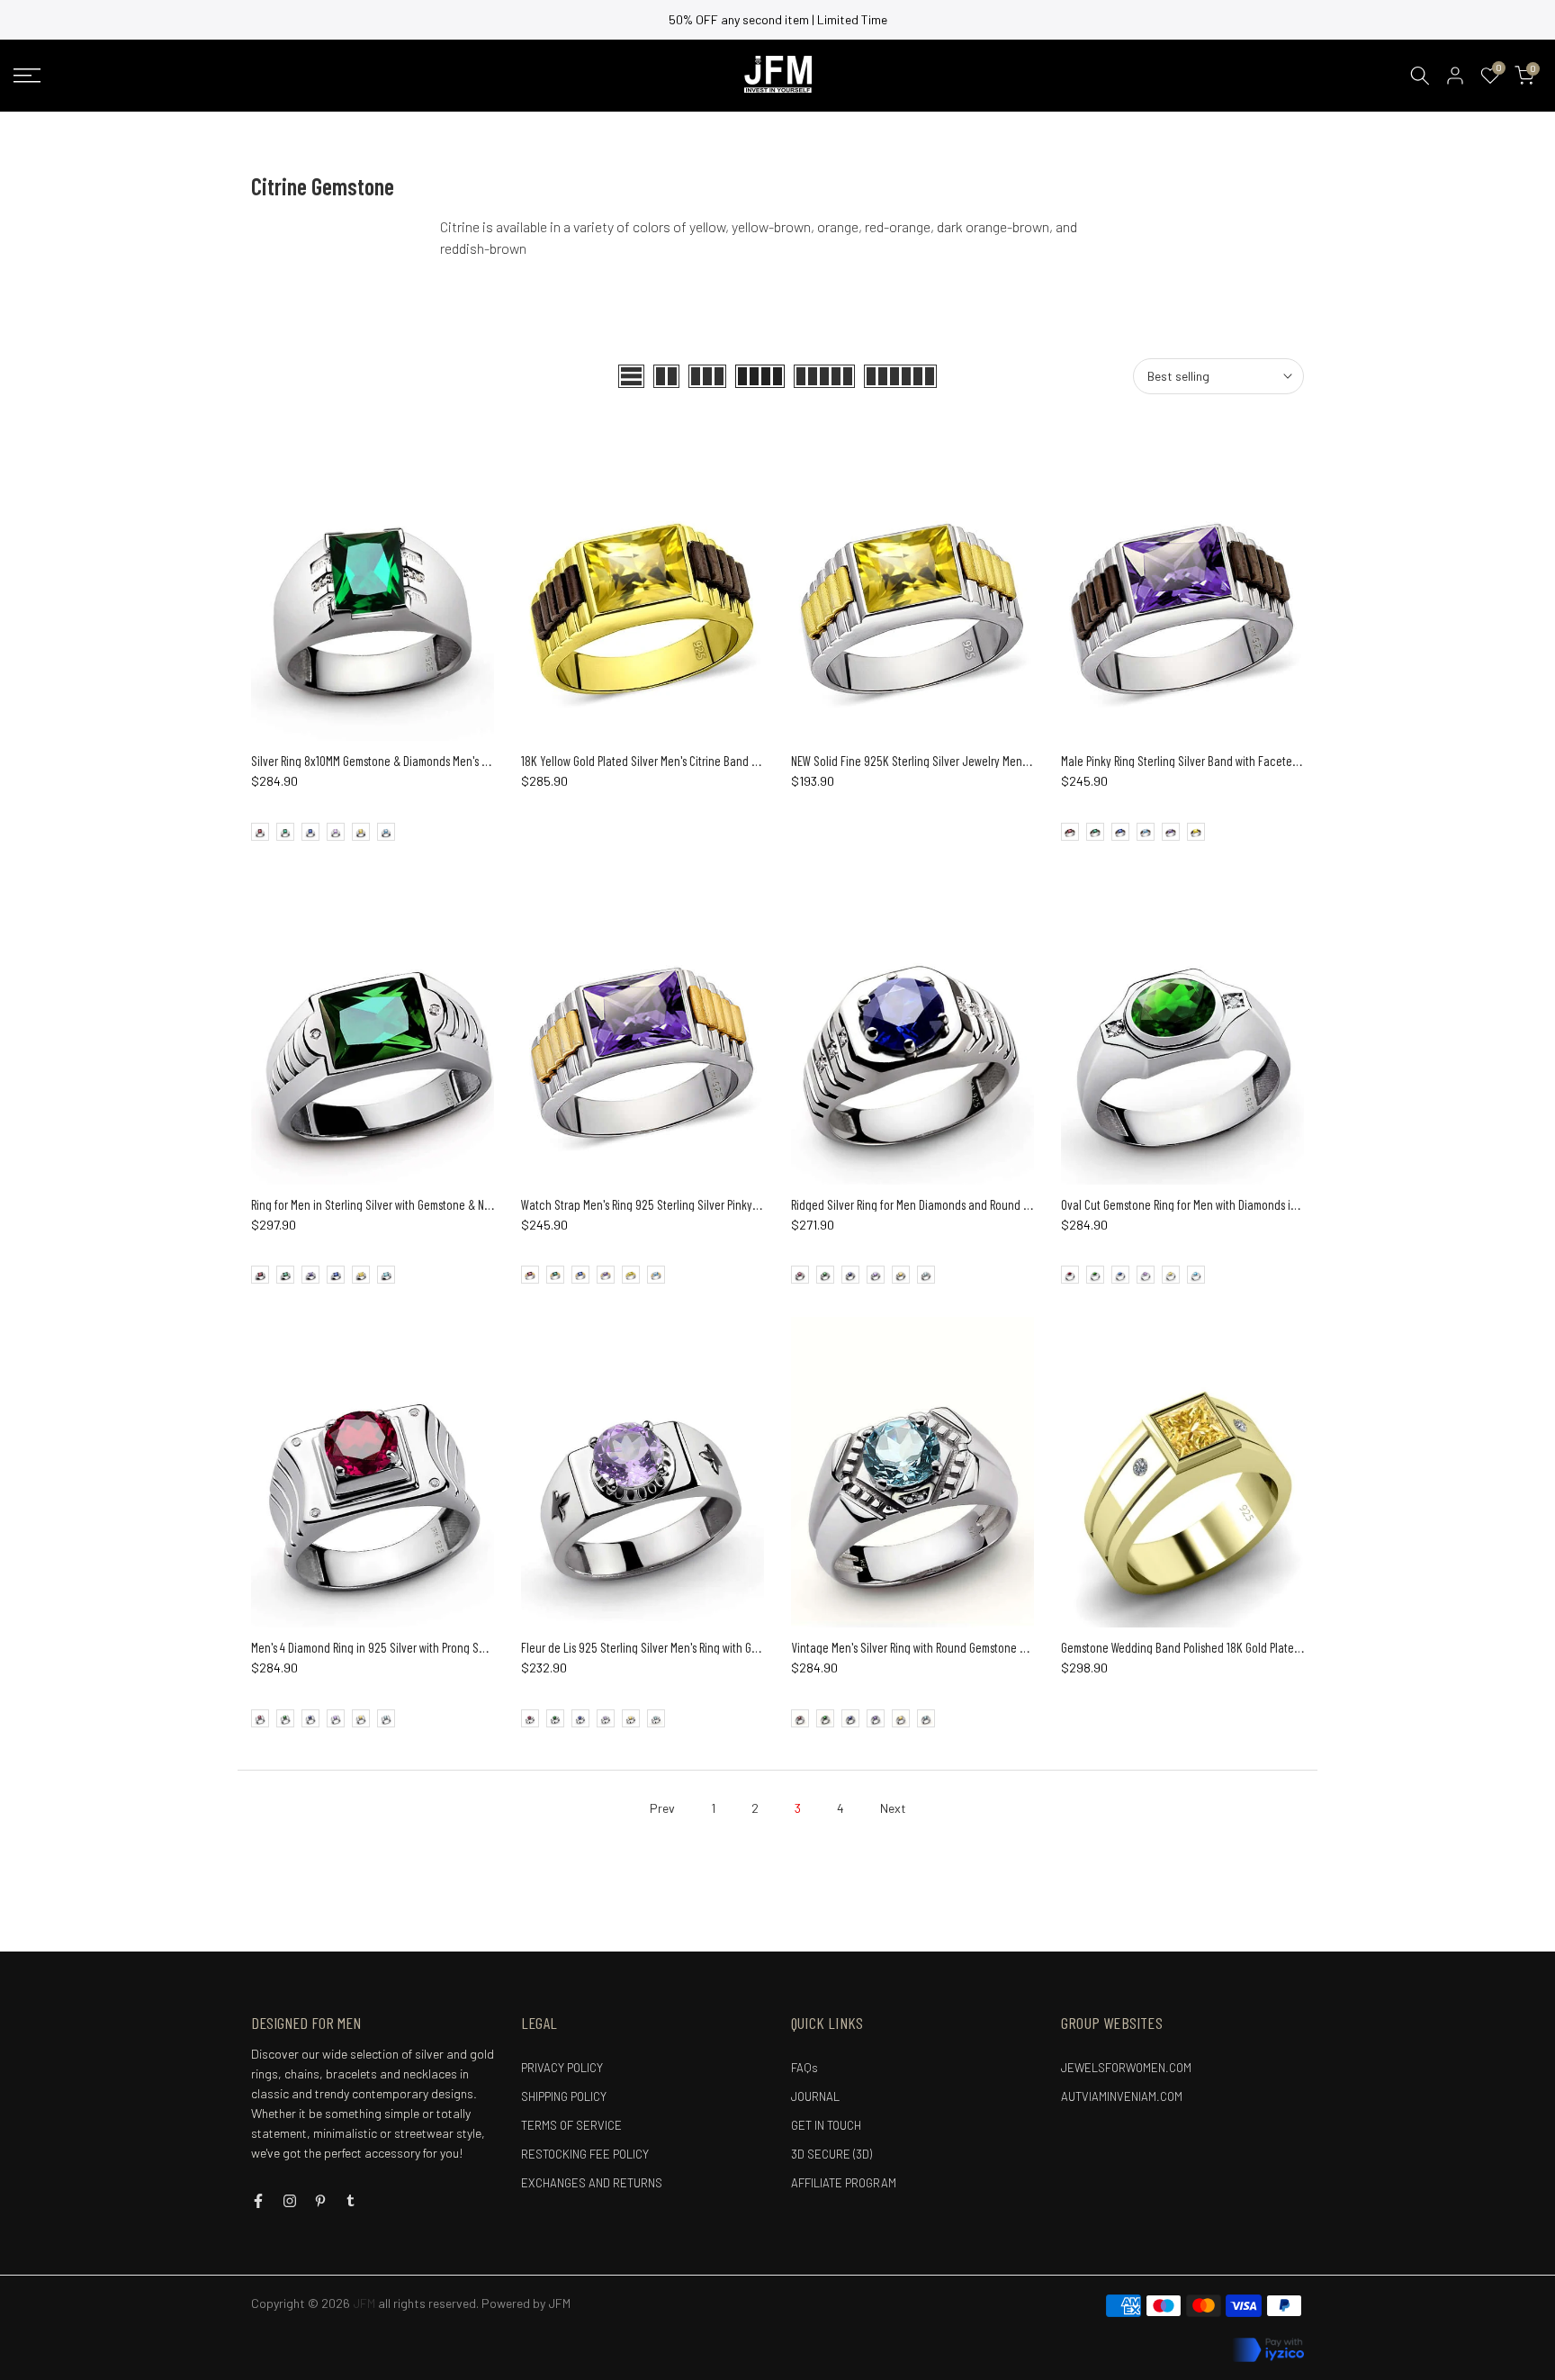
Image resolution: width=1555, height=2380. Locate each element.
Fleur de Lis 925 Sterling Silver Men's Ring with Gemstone (657, 1647)
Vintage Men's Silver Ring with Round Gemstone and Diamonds (939, 1647)
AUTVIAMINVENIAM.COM (1122, 2096)
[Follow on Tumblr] (351, 2201)
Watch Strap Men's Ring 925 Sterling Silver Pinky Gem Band (662, 1204)
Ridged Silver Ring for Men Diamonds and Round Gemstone (931, 1204)
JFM (559, 2303)
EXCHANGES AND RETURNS (592, 2183)
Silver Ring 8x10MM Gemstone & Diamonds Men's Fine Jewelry (397, 761)
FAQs (804, 2068)
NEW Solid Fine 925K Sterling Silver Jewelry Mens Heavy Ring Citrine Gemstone (979, 761)
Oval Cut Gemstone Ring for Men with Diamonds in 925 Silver (1204, 1204)
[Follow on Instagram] (290, 2201)
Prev (662, 1808)
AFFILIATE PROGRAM (844, 2183)
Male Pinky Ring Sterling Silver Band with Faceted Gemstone (1205, 761)
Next (893, 1808)
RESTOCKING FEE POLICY (585, 2154)
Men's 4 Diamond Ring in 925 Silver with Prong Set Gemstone (395, 1647)
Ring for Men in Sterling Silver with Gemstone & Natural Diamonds (407, 1204)
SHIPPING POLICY (564, 2096)
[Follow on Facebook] (258, 2201)
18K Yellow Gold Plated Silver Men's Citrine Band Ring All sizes (666, 761)
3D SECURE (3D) (831, 2154)
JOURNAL (815, 2096)
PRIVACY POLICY (562, 2068)
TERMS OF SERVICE (571, 2125)
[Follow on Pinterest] (320, 2201)
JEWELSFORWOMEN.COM (1126, 2068)
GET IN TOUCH (826, 2125)
